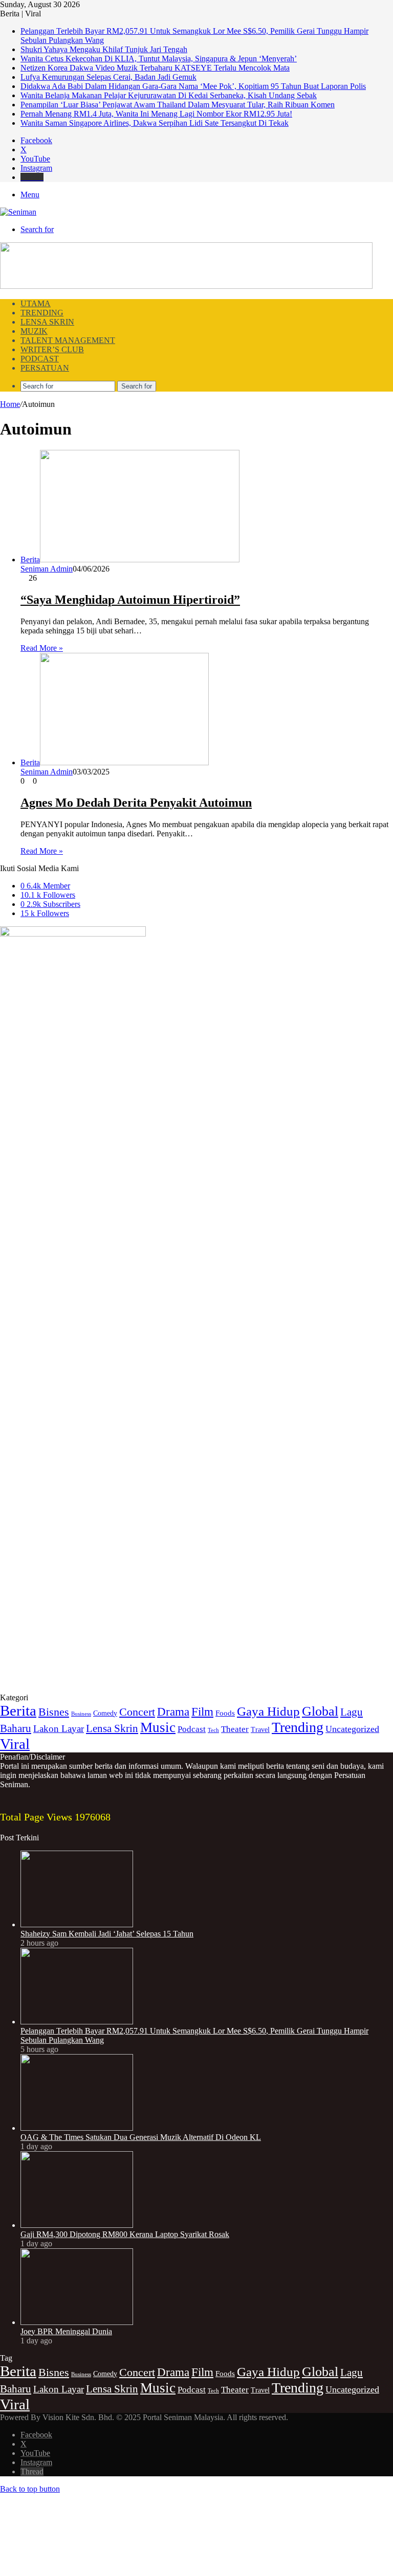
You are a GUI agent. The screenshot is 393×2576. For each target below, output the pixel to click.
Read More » (42, 648)
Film (202, 1712)
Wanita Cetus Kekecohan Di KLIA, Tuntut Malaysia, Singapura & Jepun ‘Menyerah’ (159, 59)
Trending (42, 313)
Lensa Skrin (47, 322)
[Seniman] (18, 212)
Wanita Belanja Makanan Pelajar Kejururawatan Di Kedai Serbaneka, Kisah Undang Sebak (169, 95)
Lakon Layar (59, 1729)
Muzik (34, 331)
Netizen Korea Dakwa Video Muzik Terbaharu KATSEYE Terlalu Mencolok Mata (155, 68)
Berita (18, 1711)
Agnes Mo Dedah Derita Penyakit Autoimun (136, 803)
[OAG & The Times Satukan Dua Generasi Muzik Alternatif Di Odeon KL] (77, 2128)
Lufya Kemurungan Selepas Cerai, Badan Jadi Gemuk (108, 77)
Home (10, 404)
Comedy (105, 1713)
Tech (213, 1730)
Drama (173, 1712)
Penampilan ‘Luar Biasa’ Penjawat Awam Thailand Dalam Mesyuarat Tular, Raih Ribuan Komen (178, 105)
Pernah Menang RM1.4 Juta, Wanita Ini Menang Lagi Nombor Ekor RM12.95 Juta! (156, 114)
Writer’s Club (52, 349)
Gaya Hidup (268, 1711)
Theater (235, 1729)
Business (81, 1714)
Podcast (40, 359)
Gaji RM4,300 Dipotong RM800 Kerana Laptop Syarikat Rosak (125, 2234)
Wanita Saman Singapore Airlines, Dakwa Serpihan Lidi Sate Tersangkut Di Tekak (155, 123)
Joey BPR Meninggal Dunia (66, 2331)
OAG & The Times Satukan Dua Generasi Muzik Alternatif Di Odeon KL (141, 2137)
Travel (260, 1730)
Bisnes (54, 1712)
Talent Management (68, 340)
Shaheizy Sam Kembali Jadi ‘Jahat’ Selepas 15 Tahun (107, 1934)
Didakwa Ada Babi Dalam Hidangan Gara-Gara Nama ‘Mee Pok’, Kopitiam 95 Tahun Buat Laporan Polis (193, 86)
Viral (15, 1744)
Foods (225, 1713)
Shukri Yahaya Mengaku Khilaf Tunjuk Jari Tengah (104, 49)
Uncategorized (352, 1729)
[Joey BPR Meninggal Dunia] (77, 2322)
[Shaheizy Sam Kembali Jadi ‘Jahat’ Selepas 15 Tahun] (77, 1924)
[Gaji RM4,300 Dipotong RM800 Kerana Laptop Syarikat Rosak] (77, 2225)
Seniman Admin (47, 569)
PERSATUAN (45, 368)
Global (320, 1711)
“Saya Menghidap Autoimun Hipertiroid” (130, 600)
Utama (36, 303)
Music (158, 1727)
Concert (137, 1712)
